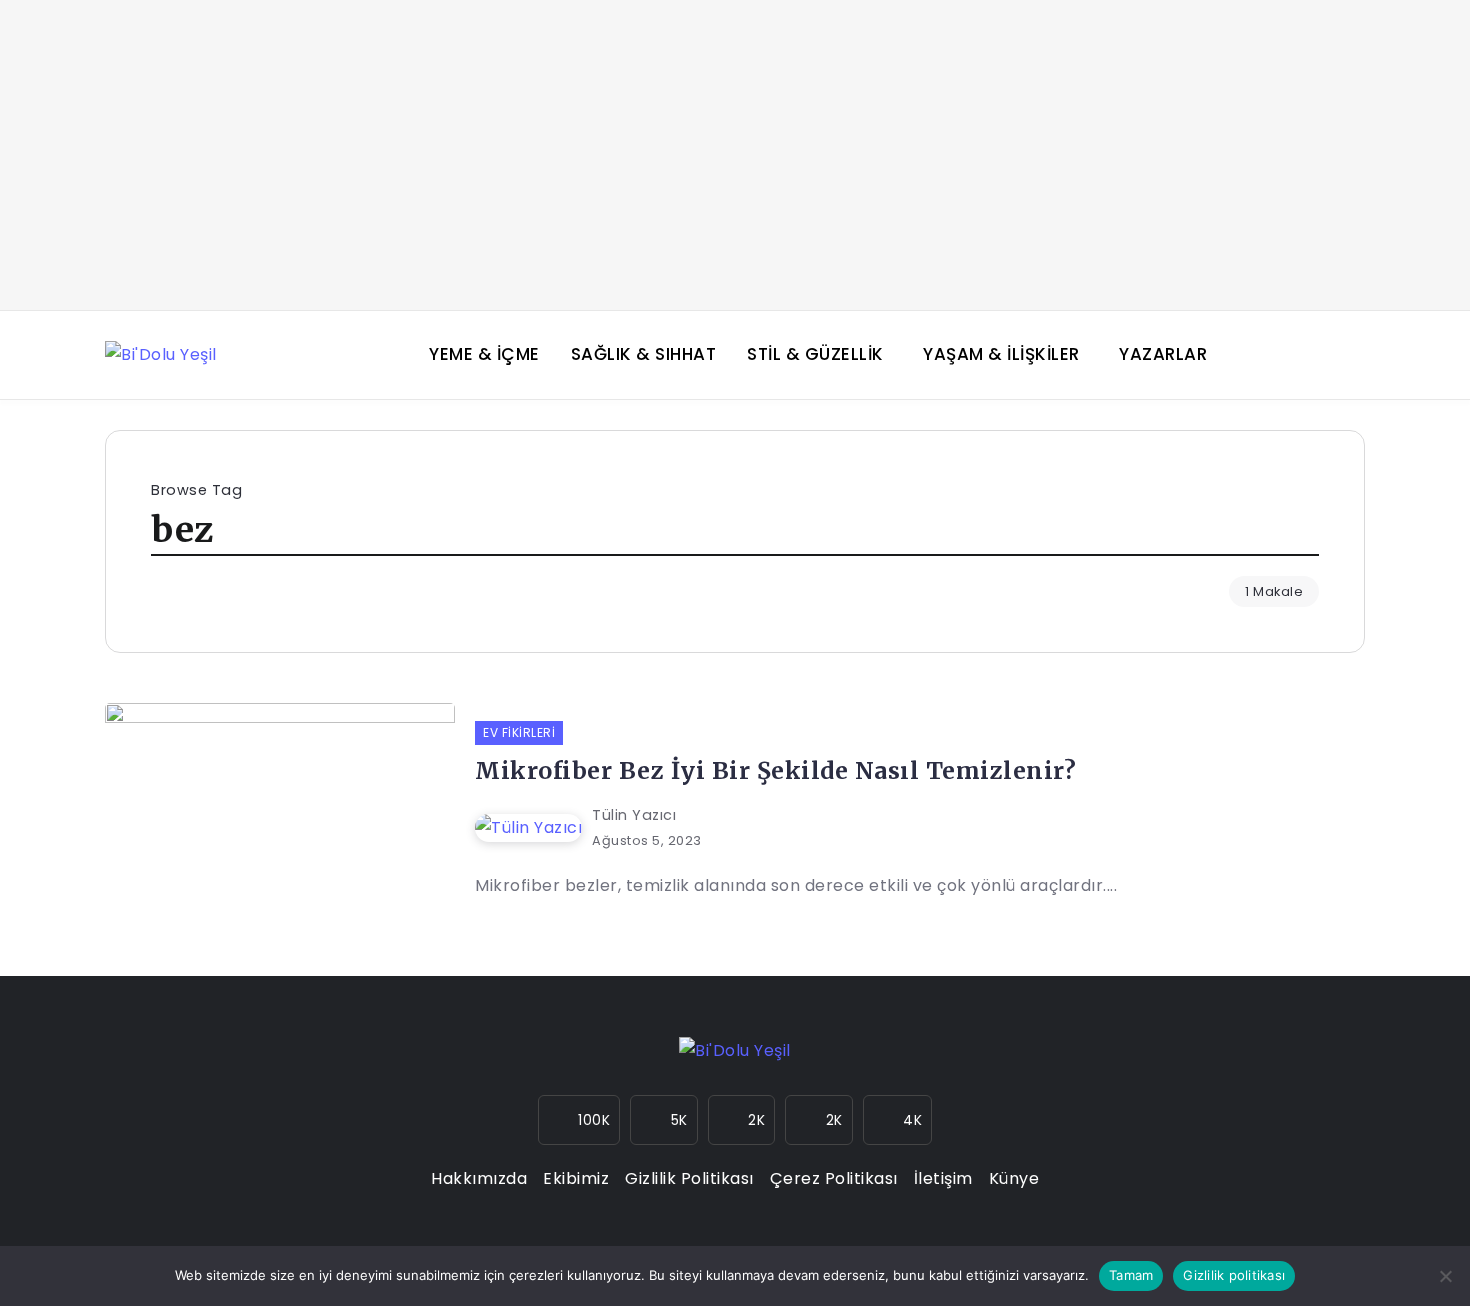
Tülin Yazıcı (634, 815)
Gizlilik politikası (1234, 1275)
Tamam (1131, 1275)
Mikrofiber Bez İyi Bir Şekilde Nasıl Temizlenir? (775, 770)
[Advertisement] (735, 155)
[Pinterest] (898, 1120)
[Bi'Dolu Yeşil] (161, 354)
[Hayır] (1445, 1276)
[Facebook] (664, 1120)
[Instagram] (579, 1120)
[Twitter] (742, 1120)
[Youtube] (819, 1120)
